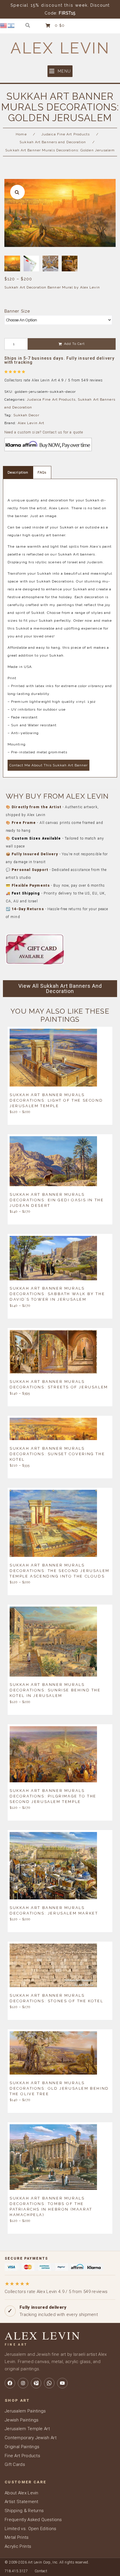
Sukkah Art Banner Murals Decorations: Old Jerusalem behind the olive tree (59, 2088)
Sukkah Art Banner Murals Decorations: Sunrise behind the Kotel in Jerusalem (55, 1690)
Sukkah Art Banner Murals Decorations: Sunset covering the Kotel (57, 1454)
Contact (41, 2571)
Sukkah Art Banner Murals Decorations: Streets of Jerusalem (59, 1384)
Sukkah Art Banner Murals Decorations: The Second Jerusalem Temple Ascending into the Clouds (60, 1570)
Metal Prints (17, 2537)
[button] (60, 71)
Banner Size (17, 311)
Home (21, 134)
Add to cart (74, 344)
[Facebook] (10, 2383)
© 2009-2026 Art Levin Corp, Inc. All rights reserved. (47, 2562)
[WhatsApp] (49, 2383)
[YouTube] (62, 2383)
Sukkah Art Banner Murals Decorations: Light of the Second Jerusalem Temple (56, 1100)
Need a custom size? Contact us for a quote (44, 432)
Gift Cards (15, 2464)
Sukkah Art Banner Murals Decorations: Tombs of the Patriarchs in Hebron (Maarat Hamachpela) (51, 2206)
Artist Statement (22, 2502)
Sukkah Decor (26, 415)
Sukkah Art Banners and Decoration (53, 142)
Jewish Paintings (22, 2420)
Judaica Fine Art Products (66, 134)
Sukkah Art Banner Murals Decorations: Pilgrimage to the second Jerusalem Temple (53, 1796)
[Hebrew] (11, 25)
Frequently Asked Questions (33, 2520)
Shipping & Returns (24, 2511)
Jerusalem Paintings (25, 2411)
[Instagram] (23, 2383)
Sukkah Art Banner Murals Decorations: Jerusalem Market (54, 1910)
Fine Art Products (22, 2456)
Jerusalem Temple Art (27, 2429)
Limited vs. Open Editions (31, 2529)
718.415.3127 (16, 2571)
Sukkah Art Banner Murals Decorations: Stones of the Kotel (56, 1998)
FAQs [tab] (42, 473)
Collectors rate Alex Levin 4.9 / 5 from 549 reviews (56, 2287)
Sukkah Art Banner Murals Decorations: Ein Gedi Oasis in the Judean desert (57, 1200)
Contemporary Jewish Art (31, 2438)
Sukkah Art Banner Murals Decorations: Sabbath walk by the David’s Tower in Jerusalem (57, 1294)
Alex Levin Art (31, 423)
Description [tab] (18, 473)
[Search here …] (28, 25)
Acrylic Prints (18, 2546)
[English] (4, 25)
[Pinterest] (36, 2383)
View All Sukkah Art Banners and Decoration (60, 988)
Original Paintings (22, 2447)
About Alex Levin (22, 2493)
